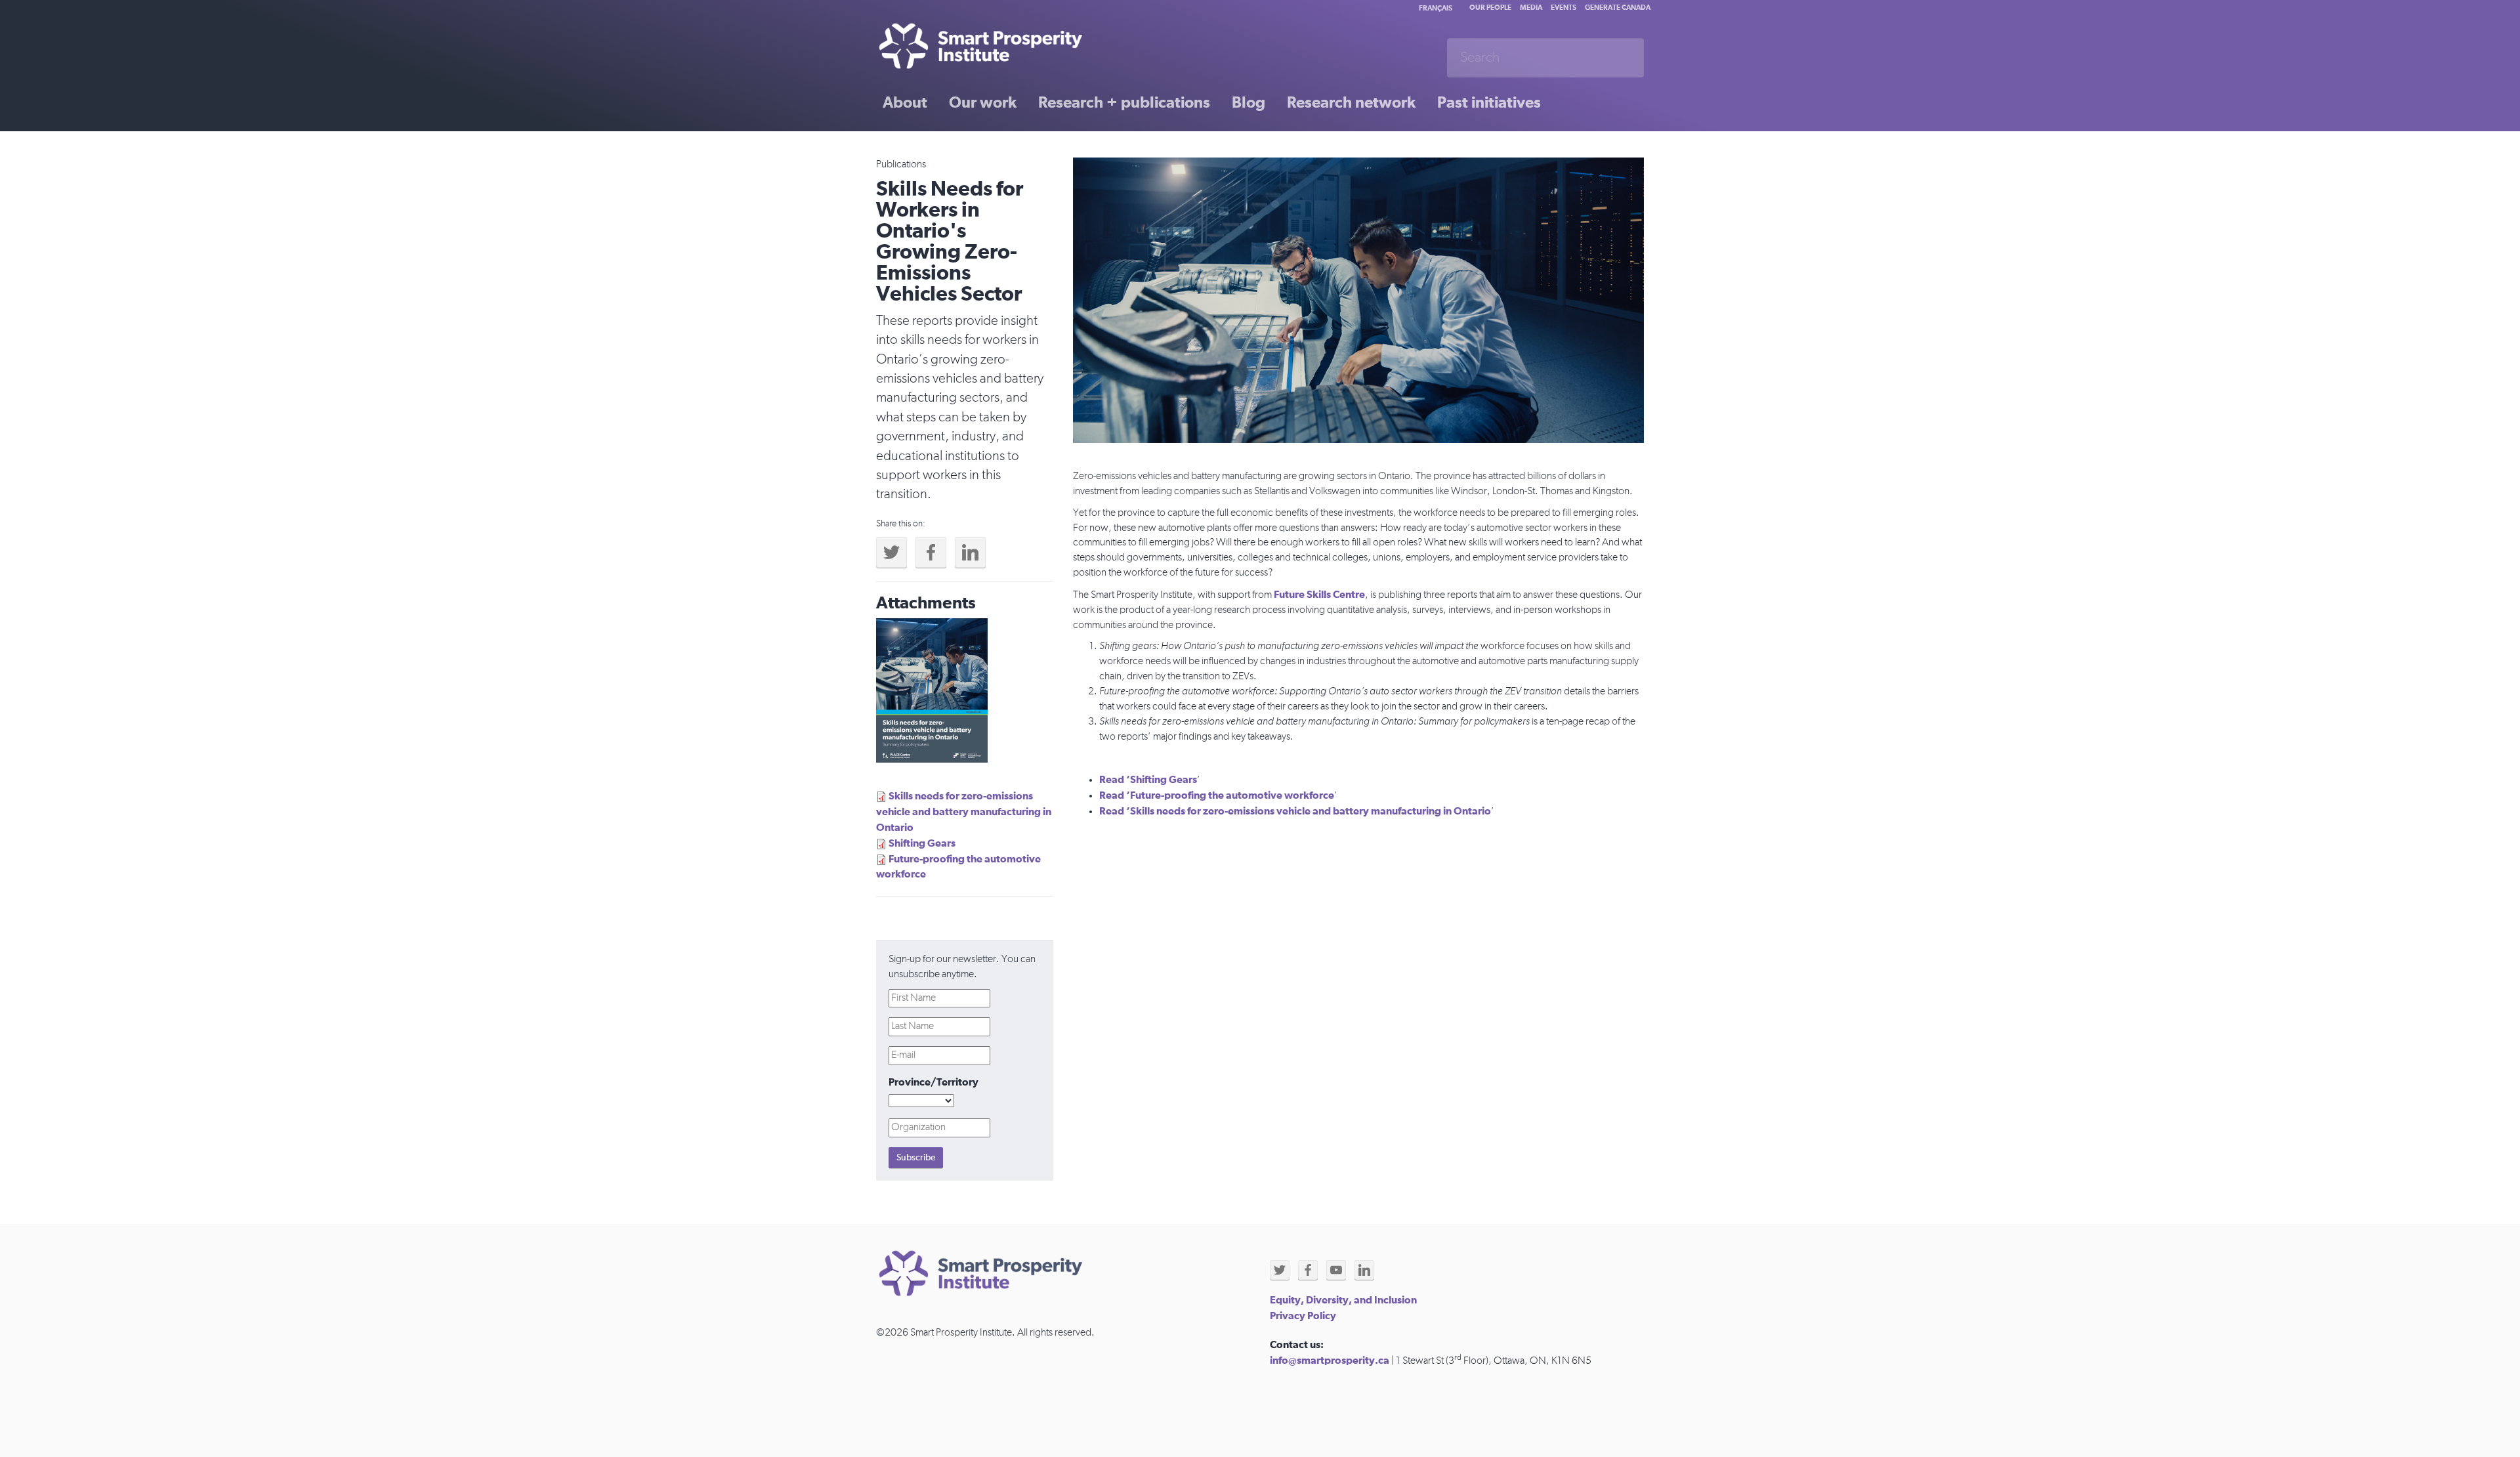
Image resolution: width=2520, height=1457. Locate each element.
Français (1436, 8)
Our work (983, 103)
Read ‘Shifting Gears (1148, 780)
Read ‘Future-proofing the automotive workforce (1217, 795)
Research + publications (1124, 103)
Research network (1351, 103)
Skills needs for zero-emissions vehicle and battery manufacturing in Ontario (964, 812)
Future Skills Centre (1319, 595)
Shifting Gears (922, 843)
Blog (1249, 103)
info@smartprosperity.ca (1330, 1361)
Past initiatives (1489, 103)
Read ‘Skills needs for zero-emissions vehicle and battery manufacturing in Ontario (1295, 811)
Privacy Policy (1303, 1316)
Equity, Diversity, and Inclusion (1343, 1300)
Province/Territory (934, 1082)
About (905, 103)
